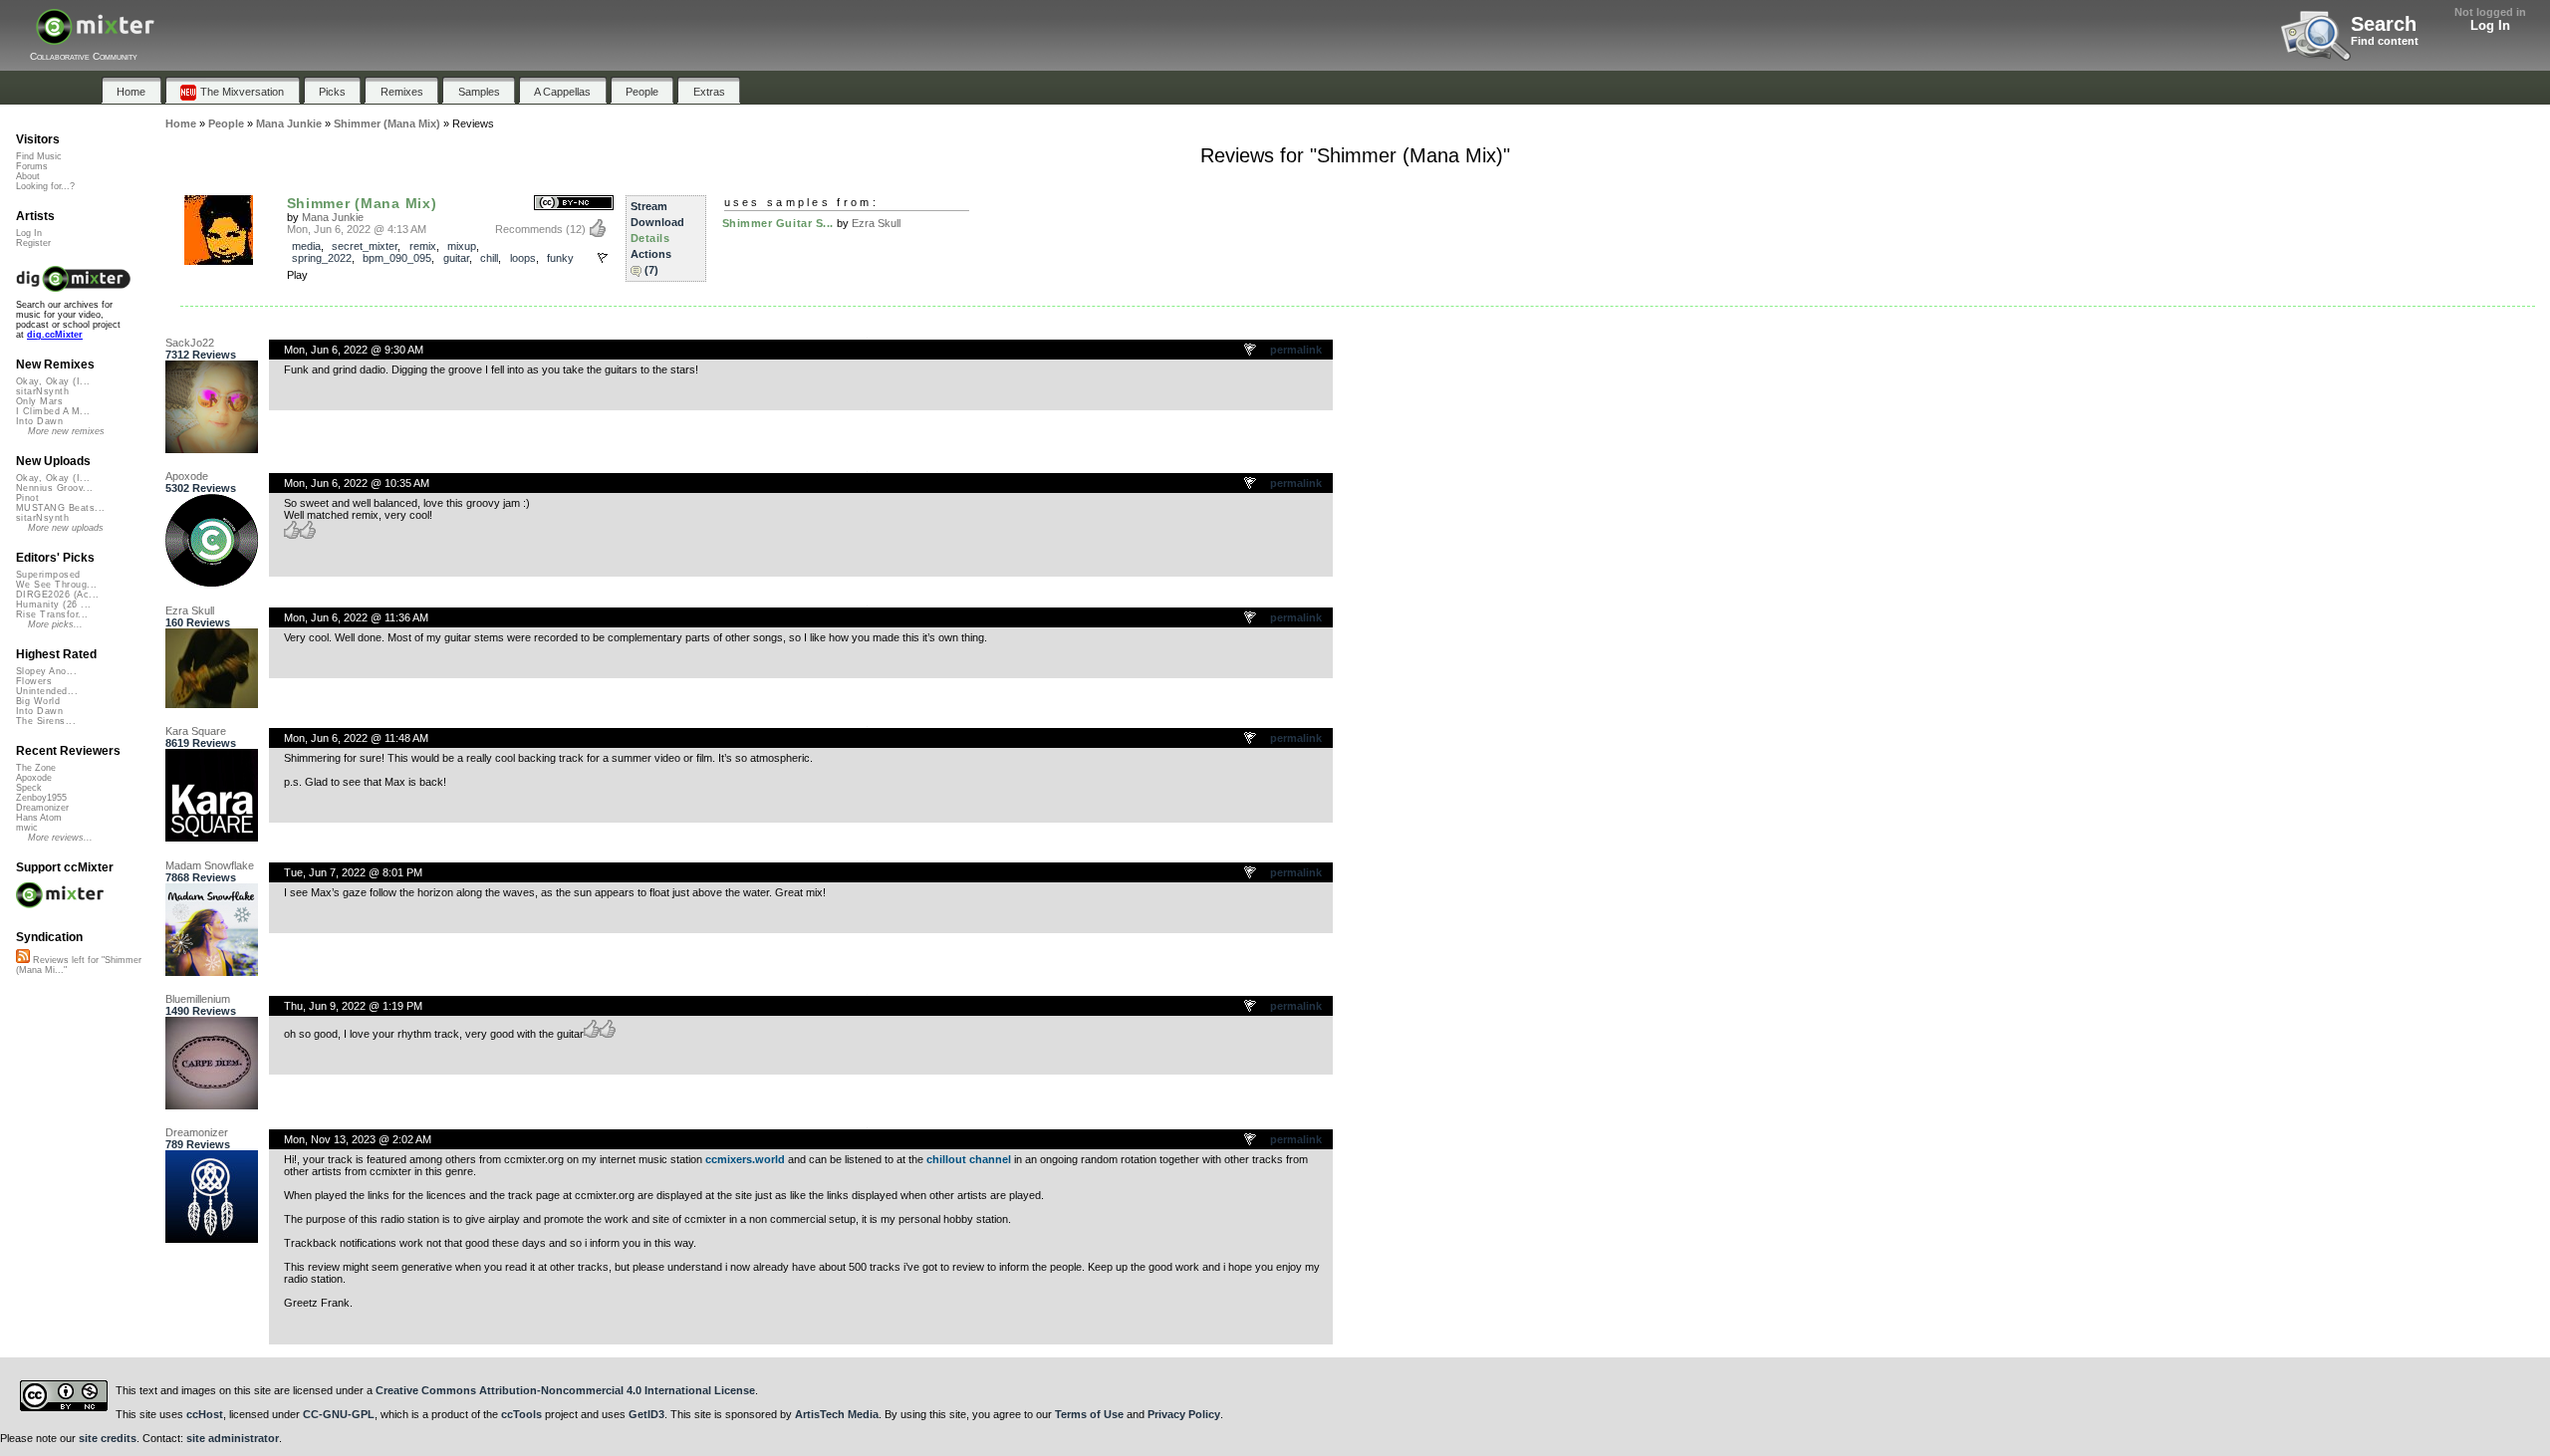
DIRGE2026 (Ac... (57, 595)
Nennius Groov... (54, 488)
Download (657, 222)
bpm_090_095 (397, 258)
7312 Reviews (201, 355)
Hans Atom (39, 818)
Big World (38, 701)
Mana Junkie (333, 217)
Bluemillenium (198, 999)
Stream (649, 206)
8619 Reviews (201, 743)
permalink (1296, 350)
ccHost (205, 1414)
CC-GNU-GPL (339, 1414)
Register (33, 243)
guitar (456, 258)
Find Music (39, 156)
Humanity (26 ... (53, 605)
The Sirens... (46, 721)
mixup (462, 246)
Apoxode (187, 476)
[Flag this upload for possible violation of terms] (603, 258)
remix (423, 246)
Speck (29, 788)
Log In (2490, 25)
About (28, 176)
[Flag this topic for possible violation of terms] (1251, 351)
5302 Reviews (201, 488)
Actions (651, 254)
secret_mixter (365, 246)
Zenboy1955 (41, 798)
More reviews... (60, 838)
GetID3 (646, 1414)
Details (650, 238)
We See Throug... (56, 585)
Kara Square (196, 731)
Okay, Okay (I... (53, 381)
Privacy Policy (1184, 1414)
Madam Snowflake (210, 865)
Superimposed (48, 575)
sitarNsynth (42, 391)
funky (560, 258)
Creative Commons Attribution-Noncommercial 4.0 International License (565, 1390)
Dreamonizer (197, 1132)
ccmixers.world (745, 1159)
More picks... (55, 624)
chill (489, 258)
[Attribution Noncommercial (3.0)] (574, 204)
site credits (108, 1438)
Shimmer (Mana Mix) (362, 203)
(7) (651, 270)
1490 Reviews (201, 1011)
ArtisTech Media (837, 1414)
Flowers (34, 681)
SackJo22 (190, 343)
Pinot (27, 498)
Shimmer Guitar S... (778, 223)
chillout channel (969, 1159)
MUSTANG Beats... (60, 508)
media (306, 246)
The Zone (36, 768)
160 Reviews (198, 622)
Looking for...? (45, 186)
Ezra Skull (876, 223)
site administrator (233, 1438)
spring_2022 (322, 258)
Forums (32, 166)
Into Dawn (39, 421)
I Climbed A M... (53, 411)
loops (523, 258)
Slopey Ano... (46, 671)
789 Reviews (198, 1144)
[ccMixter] (95, 37)
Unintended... (47, 691)
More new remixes (66, 431)
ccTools (521, 1414)
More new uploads (66, 528)
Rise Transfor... (52, 614)
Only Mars (39, 401)
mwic (27, 828)
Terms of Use (1089, 1414)
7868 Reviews (201, 877)
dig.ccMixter (55, 335)
